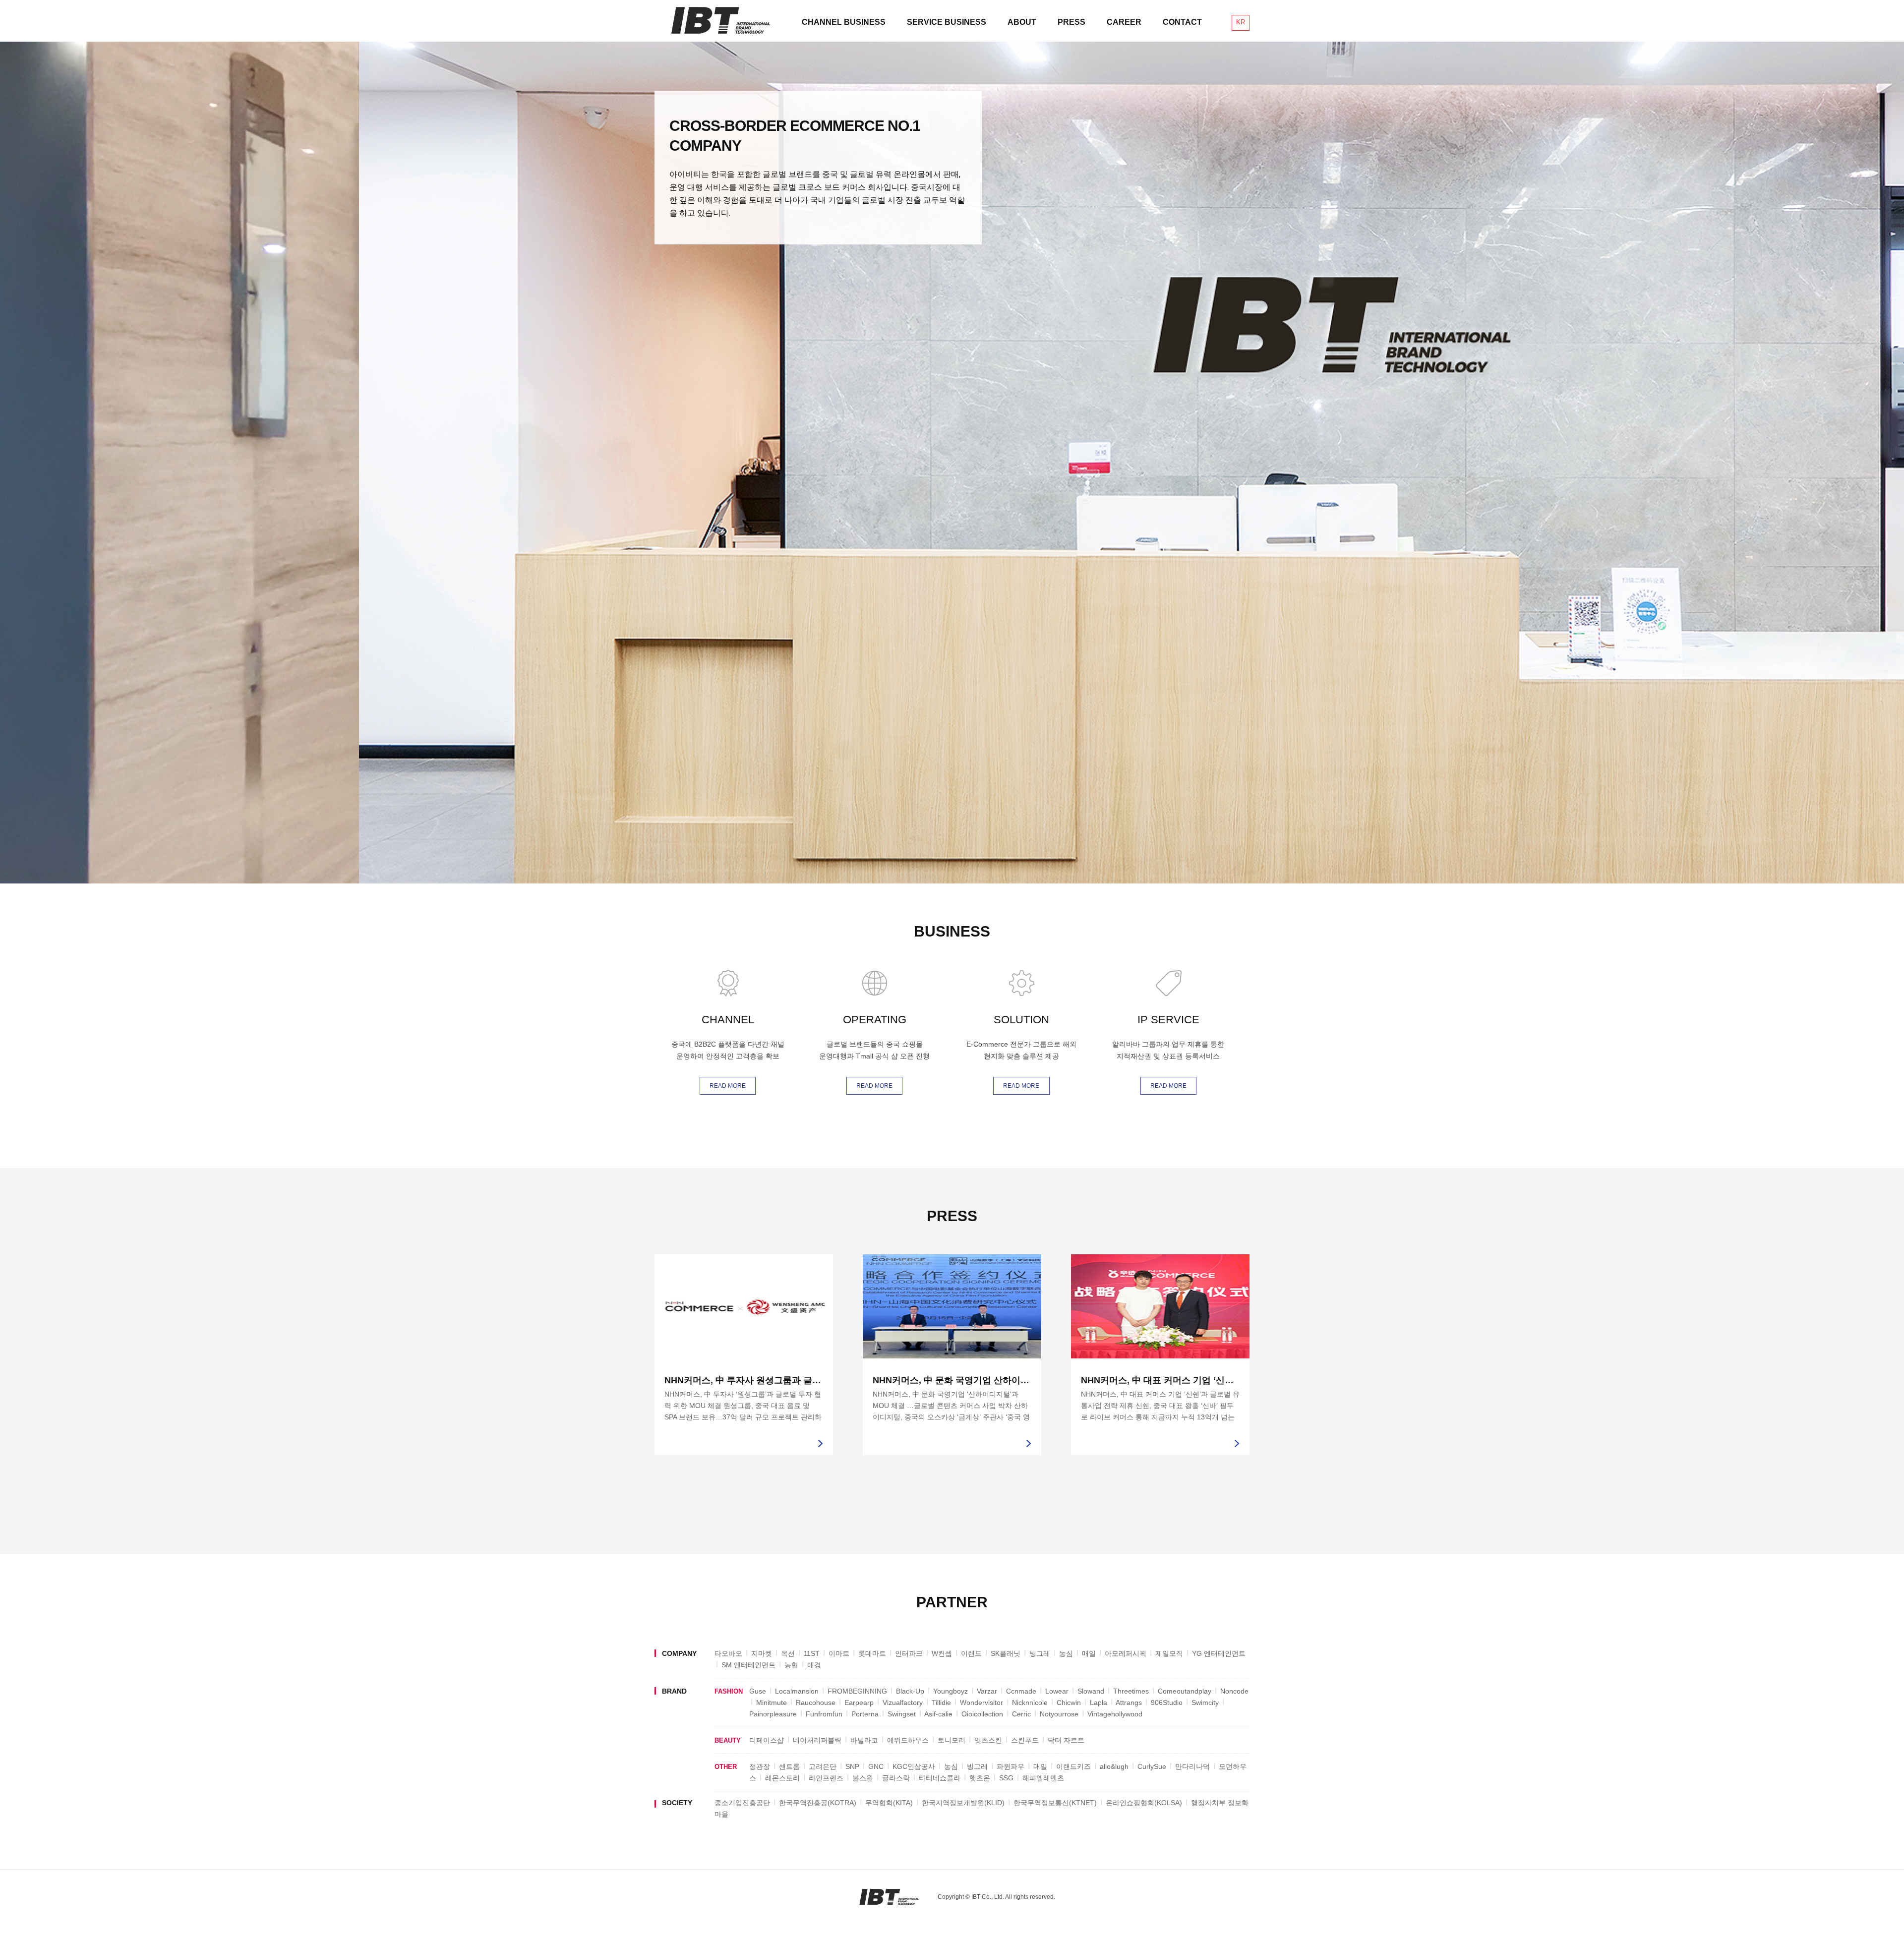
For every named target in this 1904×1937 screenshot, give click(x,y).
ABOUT (1022, 22)
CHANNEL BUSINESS (844, 22)
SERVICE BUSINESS (947, 22)
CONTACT (1182, 22)
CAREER (1124, 22)
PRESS (1071, 22)
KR (1241, 22)
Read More (728, 1086)
